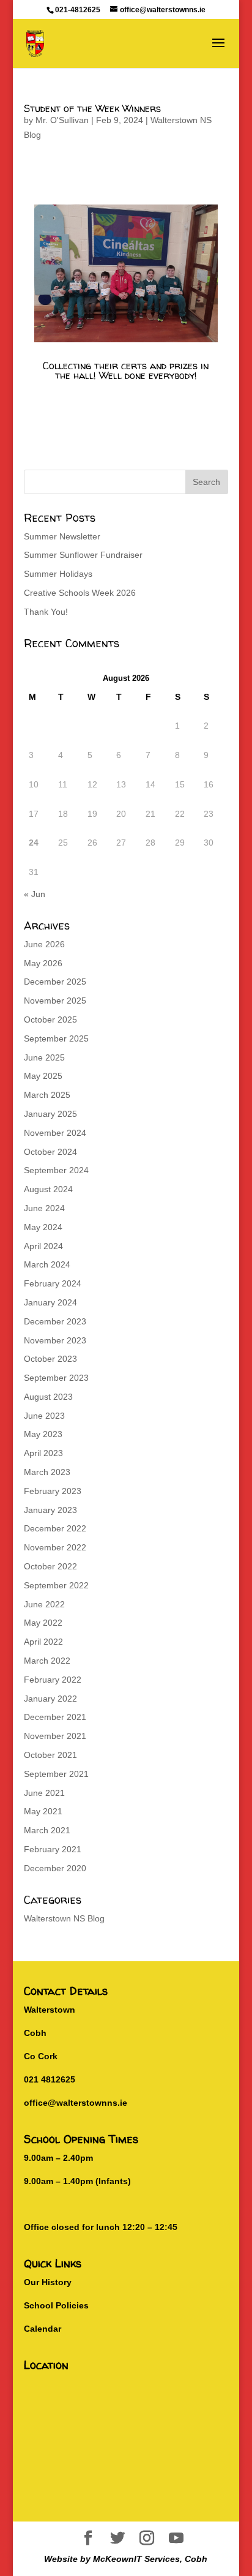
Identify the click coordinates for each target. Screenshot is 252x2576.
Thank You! (46, 612)
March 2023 (47, 1472)
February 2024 (53, 1283)
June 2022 (44, 1604)
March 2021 (47, 1830)
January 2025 (50, 1114)
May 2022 (43, 1623)
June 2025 (44, 1057)
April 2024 (43, 1246)
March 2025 (47, 1095)
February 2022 (53, 1680)
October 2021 (50, 1755)
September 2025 (56, 1038)
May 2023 (43, 1434)
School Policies (56, 2305)
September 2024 (56, 1170)
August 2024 (48, 1189)
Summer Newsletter (62, 536)
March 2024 (47, 1264)
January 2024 (50, 1302)
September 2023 (56, 1378)
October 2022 (50, 1566)
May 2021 (43, 1811)
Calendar (43, 2329)
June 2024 (44, 1208)
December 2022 (55, 1528)
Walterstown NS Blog (64, 1918)
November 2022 (55, 1547)
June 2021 (44, 1793)
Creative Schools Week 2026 (80, 593)
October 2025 (50, 1020)
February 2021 (53, 1849)
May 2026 (43, 963)
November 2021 (55, 1736)
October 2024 (50, 1152)
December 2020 (55, 1868)
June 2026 (44, 944)
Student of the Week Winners (92, 108)
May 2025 (43, 1076)
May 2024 (43, 1227)
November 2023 (55, 1340)
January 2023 (50, 1510)
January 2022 (50, 1699)
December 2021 (55, 1717)
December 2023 (55, 1321)
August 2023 (48, 1397)
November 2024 (55, 1133)
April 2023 (43, 1453)
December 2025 (55, 982)
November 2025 (55, 1001)
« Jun (35, 894)
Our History (48, 2282)
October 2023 (50, 1359)
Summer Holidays (58, 574)
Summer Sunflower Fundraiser (83, 555)
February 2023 (53, 1491)
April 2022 (43, 1642)
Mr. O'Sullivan (62, 120)
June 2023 (44, 1416)
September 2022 (56, 1585)
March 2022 (47, 1661)
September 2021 (56, 1774)
